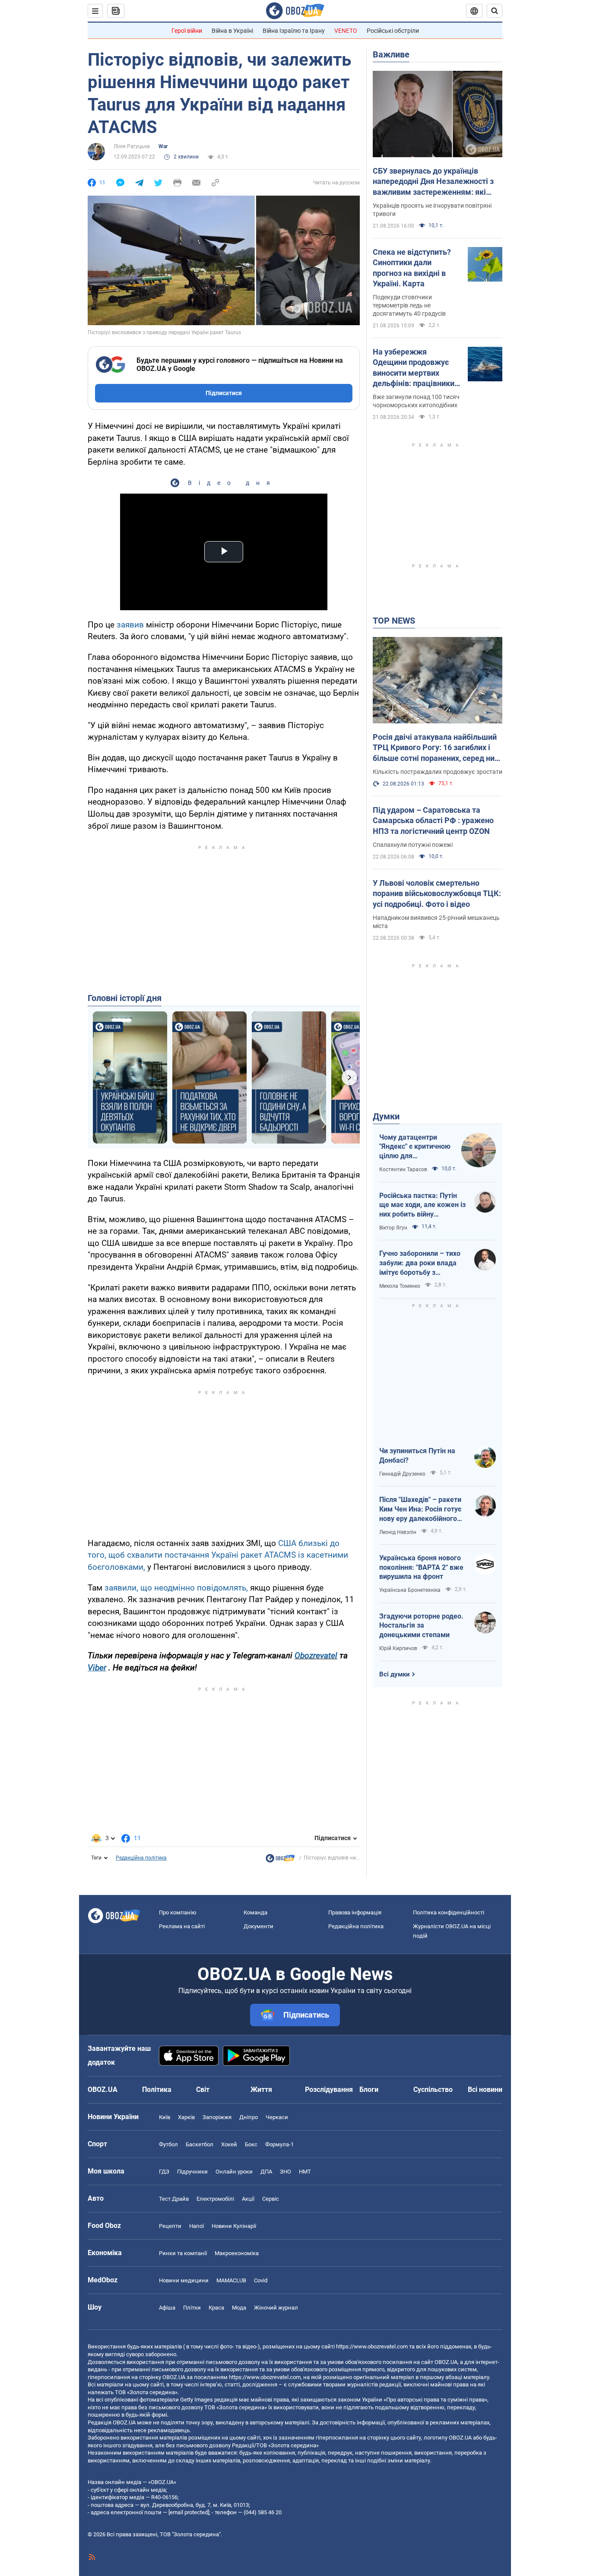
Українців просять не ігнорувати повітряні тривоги (432, 210)
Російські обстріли (393, 31)
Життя (261, 2090)
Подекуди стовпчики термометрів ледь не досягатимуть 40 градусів (409, 305)
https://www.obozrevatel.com (372, 2346)
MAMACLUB (231, 2280)
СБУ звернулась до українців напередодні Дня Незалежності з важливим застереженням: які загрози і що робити (433, 182)
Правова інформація (355, 1912)
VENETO (346, 31)
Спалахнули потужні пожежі (413, 845)
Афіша (167, 2308)
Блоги (369, 2090)
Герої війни (187, 31)
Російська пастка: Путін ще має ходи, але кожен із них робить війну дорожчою (422, 1205)
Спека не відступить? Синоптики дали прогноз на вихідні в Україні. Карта (412, 268)
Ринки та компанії (183, 2253)
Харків (186, 2117)
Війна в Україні (232, 31)
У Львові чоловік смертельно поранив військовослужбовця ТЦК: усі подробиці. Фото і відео (437, 894)
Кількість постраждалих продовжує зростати (438, 772)
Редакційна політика (141, 1858)
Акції (248, 2199)
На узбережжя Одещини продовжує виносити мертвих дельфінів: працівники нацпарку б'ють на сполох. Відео (414, 368)
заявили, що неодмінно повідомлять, (176, 1588)
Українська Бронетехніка (410, 1590)
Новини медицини (184, 2280)
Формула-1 (279, 2144)
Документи (259, 1926)
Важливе (391, 54)
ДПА (266, 2172)
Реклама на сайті (182, 1926)
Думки (386, 1116)
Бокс (251, 2144)
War (163, 146)
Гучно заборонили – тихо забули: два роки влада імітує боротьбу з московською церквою (420, 1263)
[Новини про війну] (280, 1860)
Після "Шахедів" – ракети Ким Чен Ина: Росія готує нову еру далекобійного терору (420, 1509)
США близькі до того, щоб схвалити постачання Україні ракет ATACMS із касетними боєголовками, (218, 1555)
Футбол (168, 2144)
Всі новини (485, 2090)
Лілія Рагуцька (132, 146)
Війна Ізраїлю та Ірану (294, 31)
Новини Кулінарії (234, 2226)
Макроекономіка (237, 2253)
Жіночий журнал (276, 2308)
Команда (255, 1912)
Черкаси (277, 2117)
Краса (216, 2308)
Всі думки (395, 1674)
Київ (165, 2117)
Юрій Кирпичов (398, 1648)
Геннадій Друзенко (402, 1474)
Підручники (192, 2172)
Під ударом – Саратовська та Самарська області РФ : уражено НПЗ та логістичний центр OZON (433, 821)
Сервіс (271, 2199)
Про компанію (178, 1912)
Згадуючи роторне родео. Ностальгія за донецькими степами (421, 1625)
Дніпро (249, 2117)
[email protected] (189, 2512)
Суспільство (433, 2090)
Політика (157, 2090)
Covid (261, 2280)
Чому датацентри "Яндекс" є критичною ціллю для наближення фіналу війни (415, 1147)
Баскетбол (200, 2144)
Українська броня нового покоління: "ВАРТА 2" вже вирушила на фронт (421, 1567)
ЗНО (285, 2172)
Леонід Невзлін (398, 1532)
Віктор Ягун (393, 1228)
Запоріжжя (217, 2117)
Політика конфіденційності (449, 1912)
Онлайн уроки (234, 2172)
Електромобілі (215, 2199)
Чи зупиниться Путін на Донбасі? (417, 1456)
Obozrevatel (316, 1656)
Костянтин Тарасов (403, 1169)
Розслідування (329, 2090)
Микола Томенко (400, 1286)
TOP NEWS (394, 621)
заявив (130, 625)
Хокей (229, 2144)
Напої (197, 2226)
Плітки (192, 2308)
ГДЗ (164, 2172)
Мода (239, 2308)
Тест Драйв (174, 2199)
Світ (203, 2090)
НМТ (305, 2172)
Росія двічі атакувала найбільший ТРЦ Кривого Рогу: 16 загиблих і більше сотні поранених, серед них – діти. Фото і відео (436, 748)
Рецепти (170, 2226)
